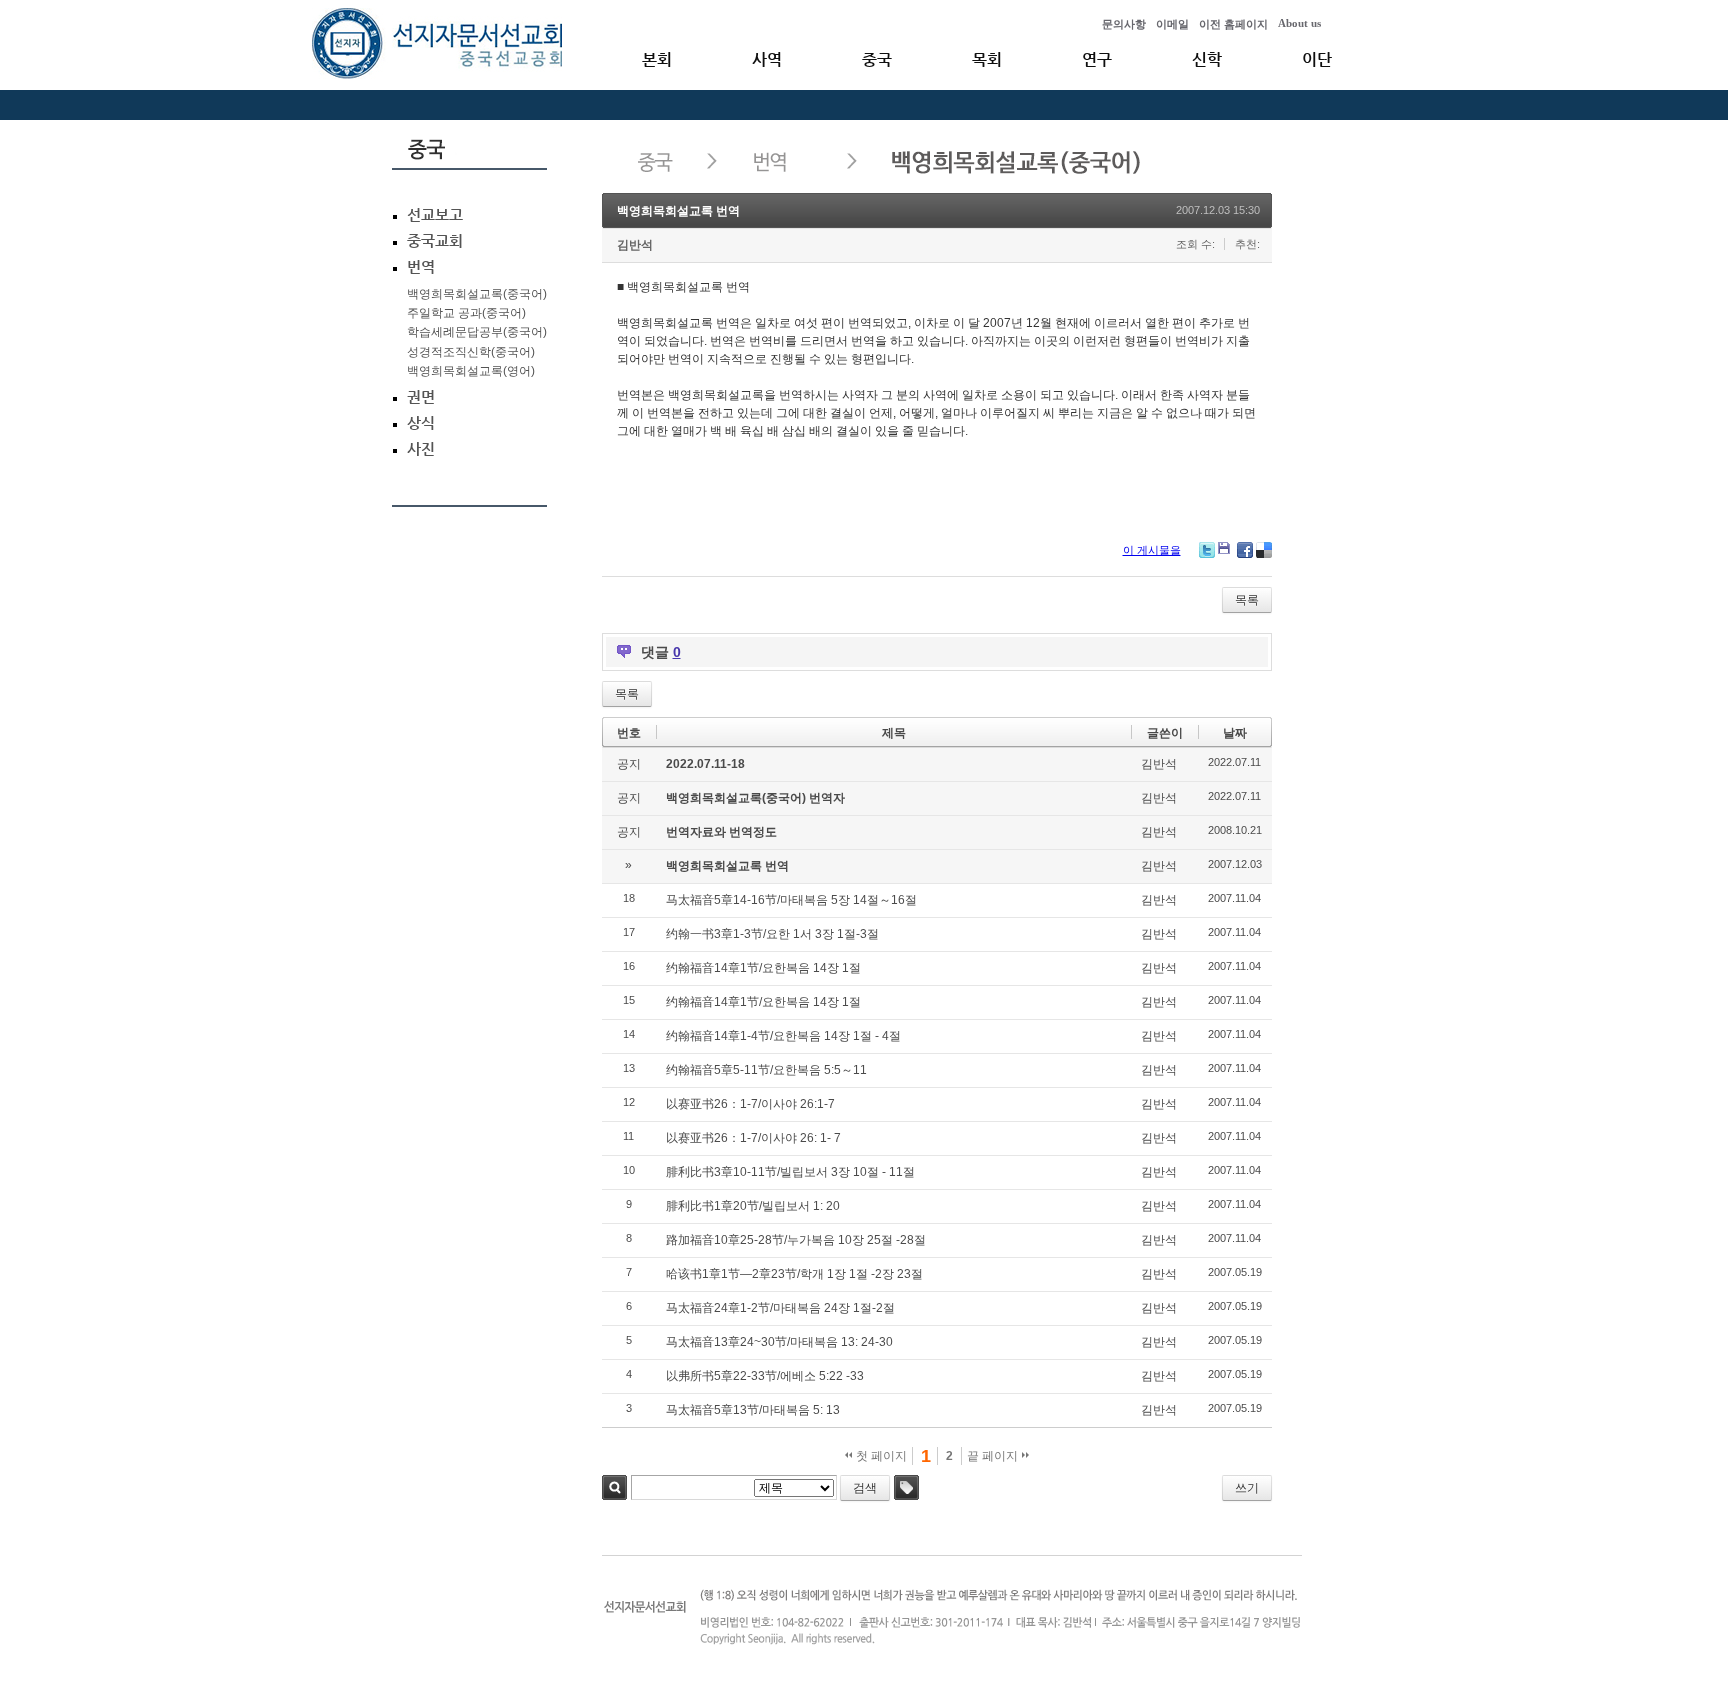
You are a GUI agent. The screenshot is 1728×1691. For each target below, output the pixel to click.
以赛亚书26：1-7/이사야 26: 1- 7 (753, 1138)
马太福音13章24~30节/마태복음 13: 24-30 (779, 1342)
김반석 (635, 245)
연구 (1097, 59)
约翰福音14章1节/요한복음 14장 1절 (763, 968)
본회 (657, 59)
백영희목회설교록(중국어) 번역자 (755, 798)
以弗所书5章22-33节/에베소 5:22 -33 (765, 1376)
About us (1299, 23)
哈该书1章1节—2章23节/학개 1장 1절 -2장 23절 (794, 1274)
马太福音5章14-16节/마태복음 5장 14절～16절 (791, 900)
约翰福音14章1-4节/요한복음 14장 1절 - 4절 (783, 1036)
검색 (614, 1487)
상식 (421, 423)
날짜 (1235, 733)
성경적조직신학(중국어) (471, 352)
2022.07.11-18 (705, 764)
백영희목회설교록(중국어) (477, 294)
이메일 (1172, 24)
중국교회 (435, 241)
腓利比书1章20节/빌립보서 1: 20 (753, 1206)
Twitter (1207, 550)
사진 (421, 449)
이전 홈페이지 (1233, 24)
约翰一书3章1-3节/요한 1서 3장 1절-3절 (772, 934)
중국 (877, 59)
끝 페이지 (994, 1456)
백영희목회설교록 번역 (678, 211)
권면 (421, 397)
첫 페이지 (880, 1456)
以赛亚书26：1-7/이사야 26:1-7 (750, 1104)
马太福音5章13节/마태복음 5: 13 (753, 1410)
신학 (1207, 59)
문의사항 (1124, 24)
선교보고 (435, 215)
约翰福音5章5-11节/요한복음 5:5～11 (766, 1070)
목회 (987, 59)
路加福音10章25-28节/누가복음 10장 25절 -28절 (796, 1240)
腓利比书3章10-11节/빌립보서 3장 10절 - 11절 (790, 1172)
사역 (767, 59)
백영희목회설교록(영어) (471, 371)
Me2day (1226, 550)
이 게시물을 (1152, 550)
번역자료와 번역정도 (721, 832)
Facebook (1245, 550)
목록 (1247, 600)
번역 (421, 267)
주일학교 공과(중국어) (466, 313)
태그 (906, 1487)
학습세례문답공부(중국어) (477, 332)
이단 (1317, 59)
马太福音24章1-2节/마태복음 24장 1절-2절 (780, 1308)
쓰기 (1247, 1488)
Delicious (1264, 550)
